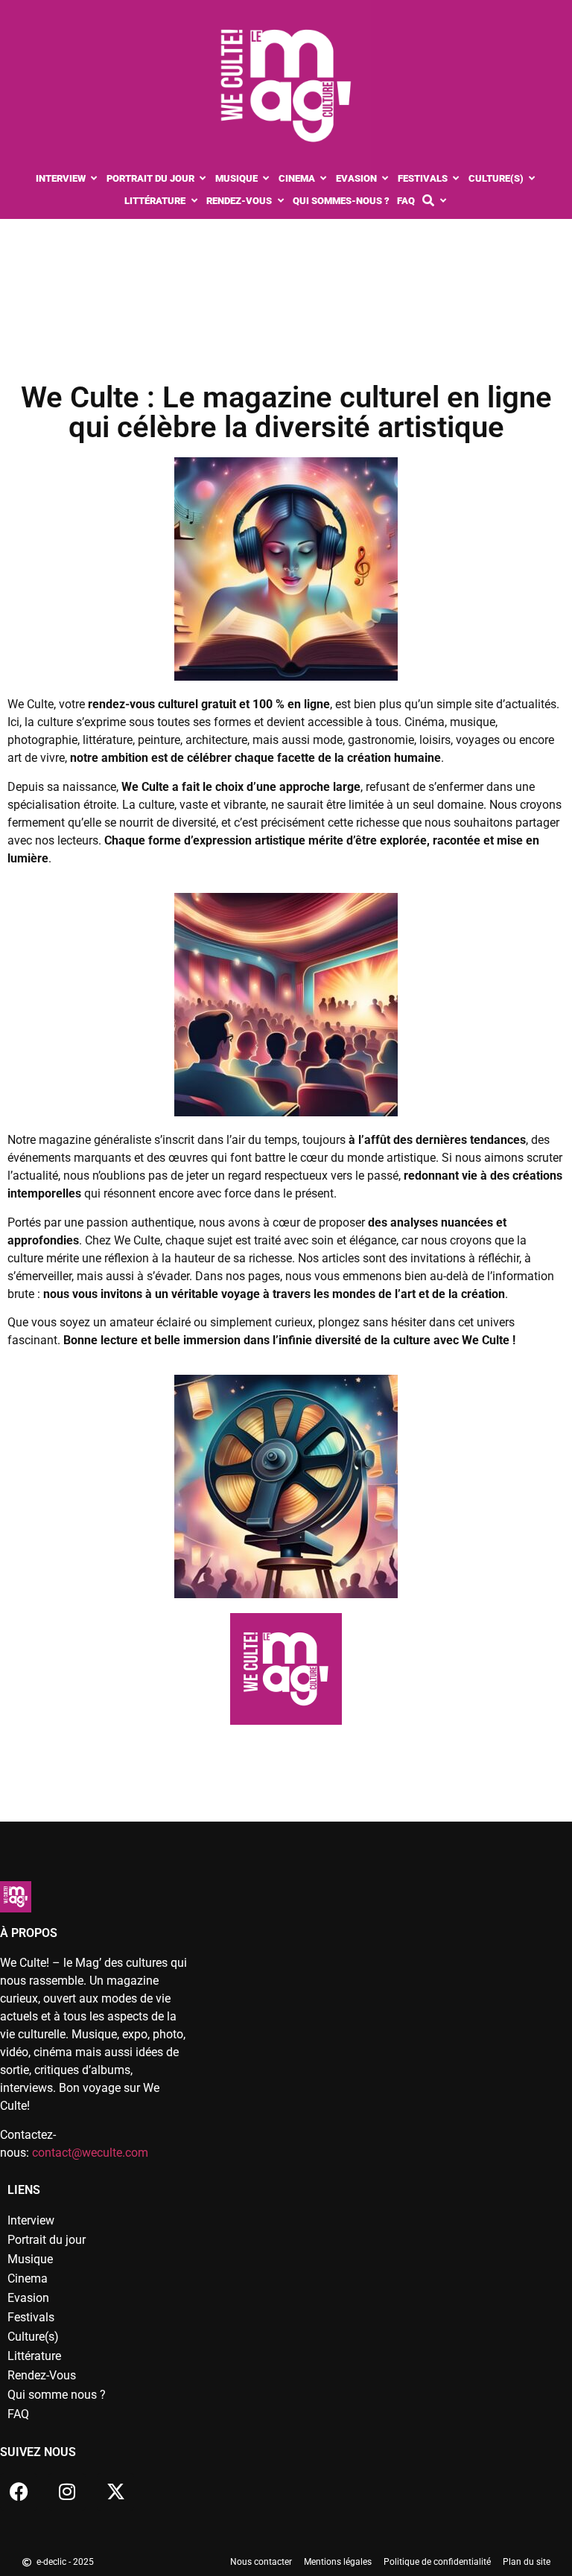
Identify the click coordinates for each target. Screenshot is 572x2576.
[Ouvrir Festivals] (456, 179)
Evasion (28, 2298)
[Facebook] (19, 2492)
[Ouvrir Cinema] (324, 179)
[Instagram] (67, 2492)
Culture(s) (33, 2337)
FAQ (18, 2414)
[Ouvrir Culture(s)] (532, 179)
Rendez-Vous (42, 2375)
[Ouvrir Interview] (94, 179)
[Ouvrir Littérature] (194, 201)
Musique (30, 2259)
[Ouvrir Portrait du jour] (203, 179)
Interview (31, 2220)
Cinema (28, 2278)
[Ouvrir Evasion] (385, 179)
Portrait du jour (47, 2240)
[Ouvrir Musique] (266, 179)
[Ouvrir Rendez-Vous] (280, 201)
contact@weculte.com (90, 2153)
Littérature (34, 2356)
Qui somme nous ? (57, 2395)
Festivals (31, 2317)
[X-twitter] (115, 2492)
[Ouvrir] (443, 201)
